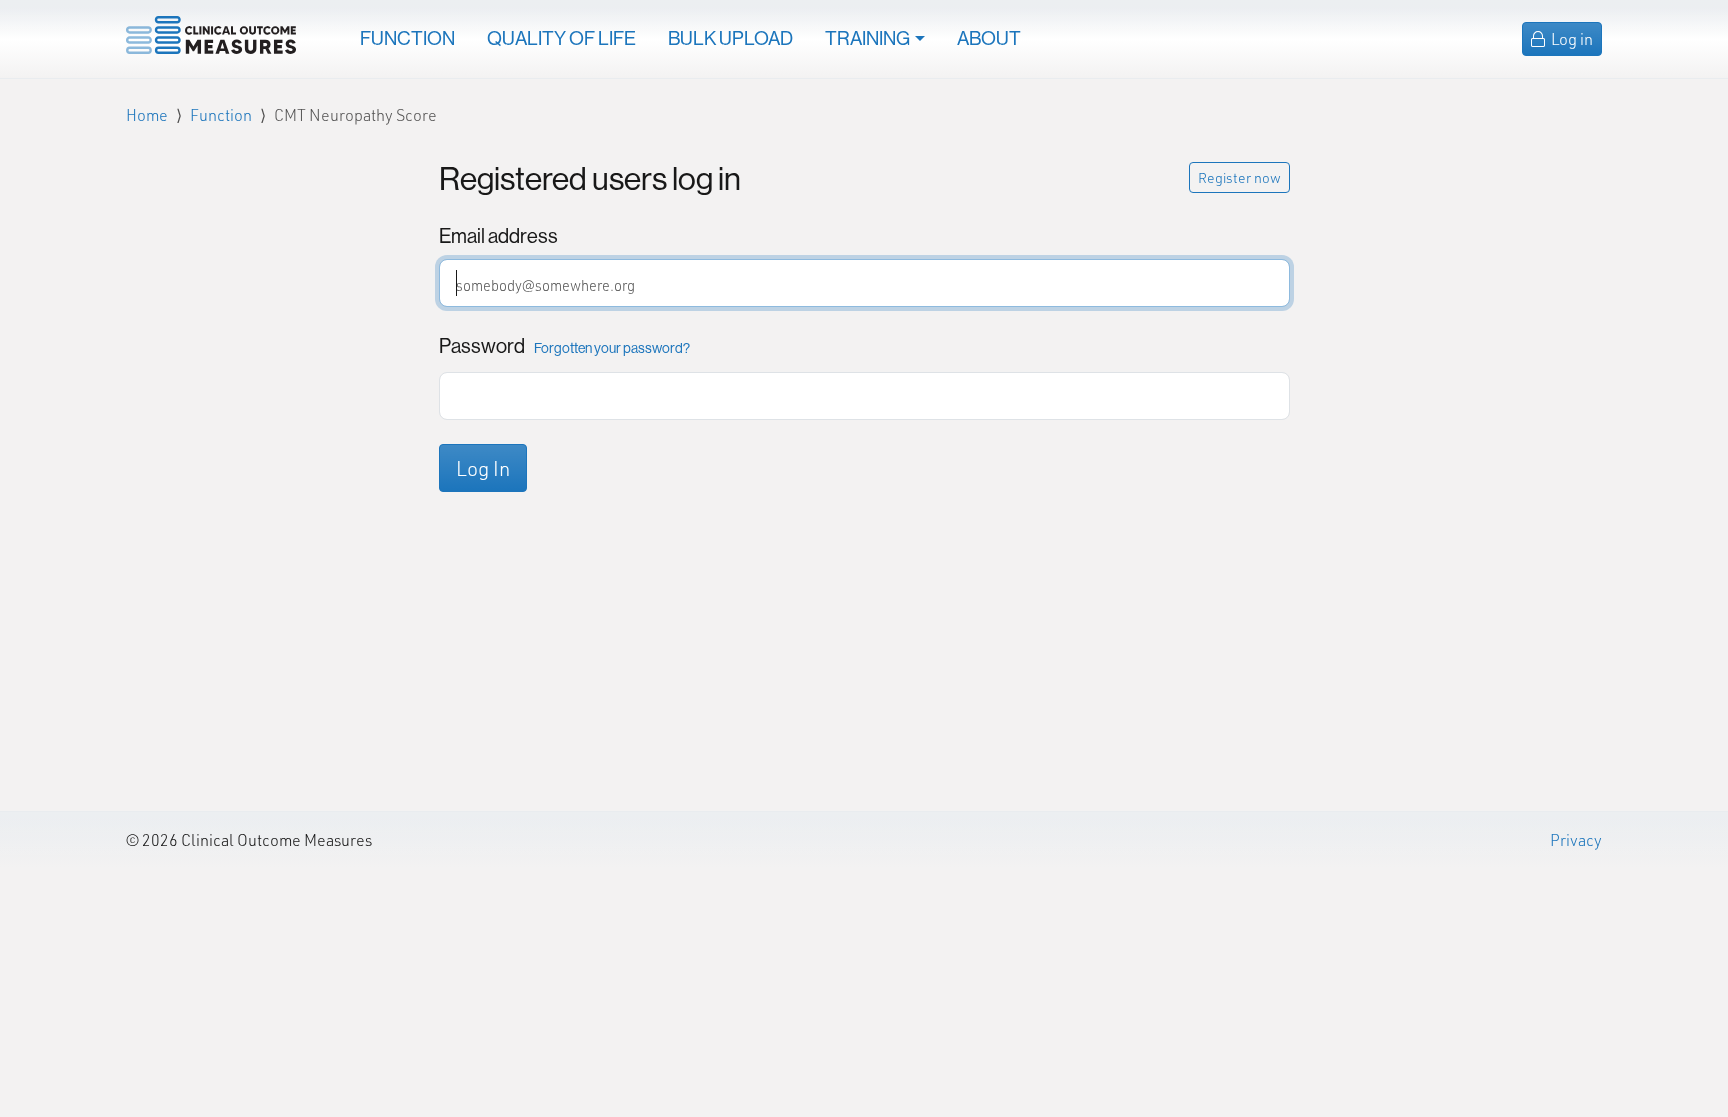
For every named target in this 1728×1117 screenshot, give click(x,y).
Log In (483, 468)
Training (867, 38)
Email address (498, 235)
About (989, 38)
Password (564, 345)
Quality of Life (561, 38)
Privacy (1576, 839)
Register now (1239, 177)
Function (407, 38)
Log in (1570, 38)
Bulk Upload (730, 38)
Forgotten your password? (612, 348)
